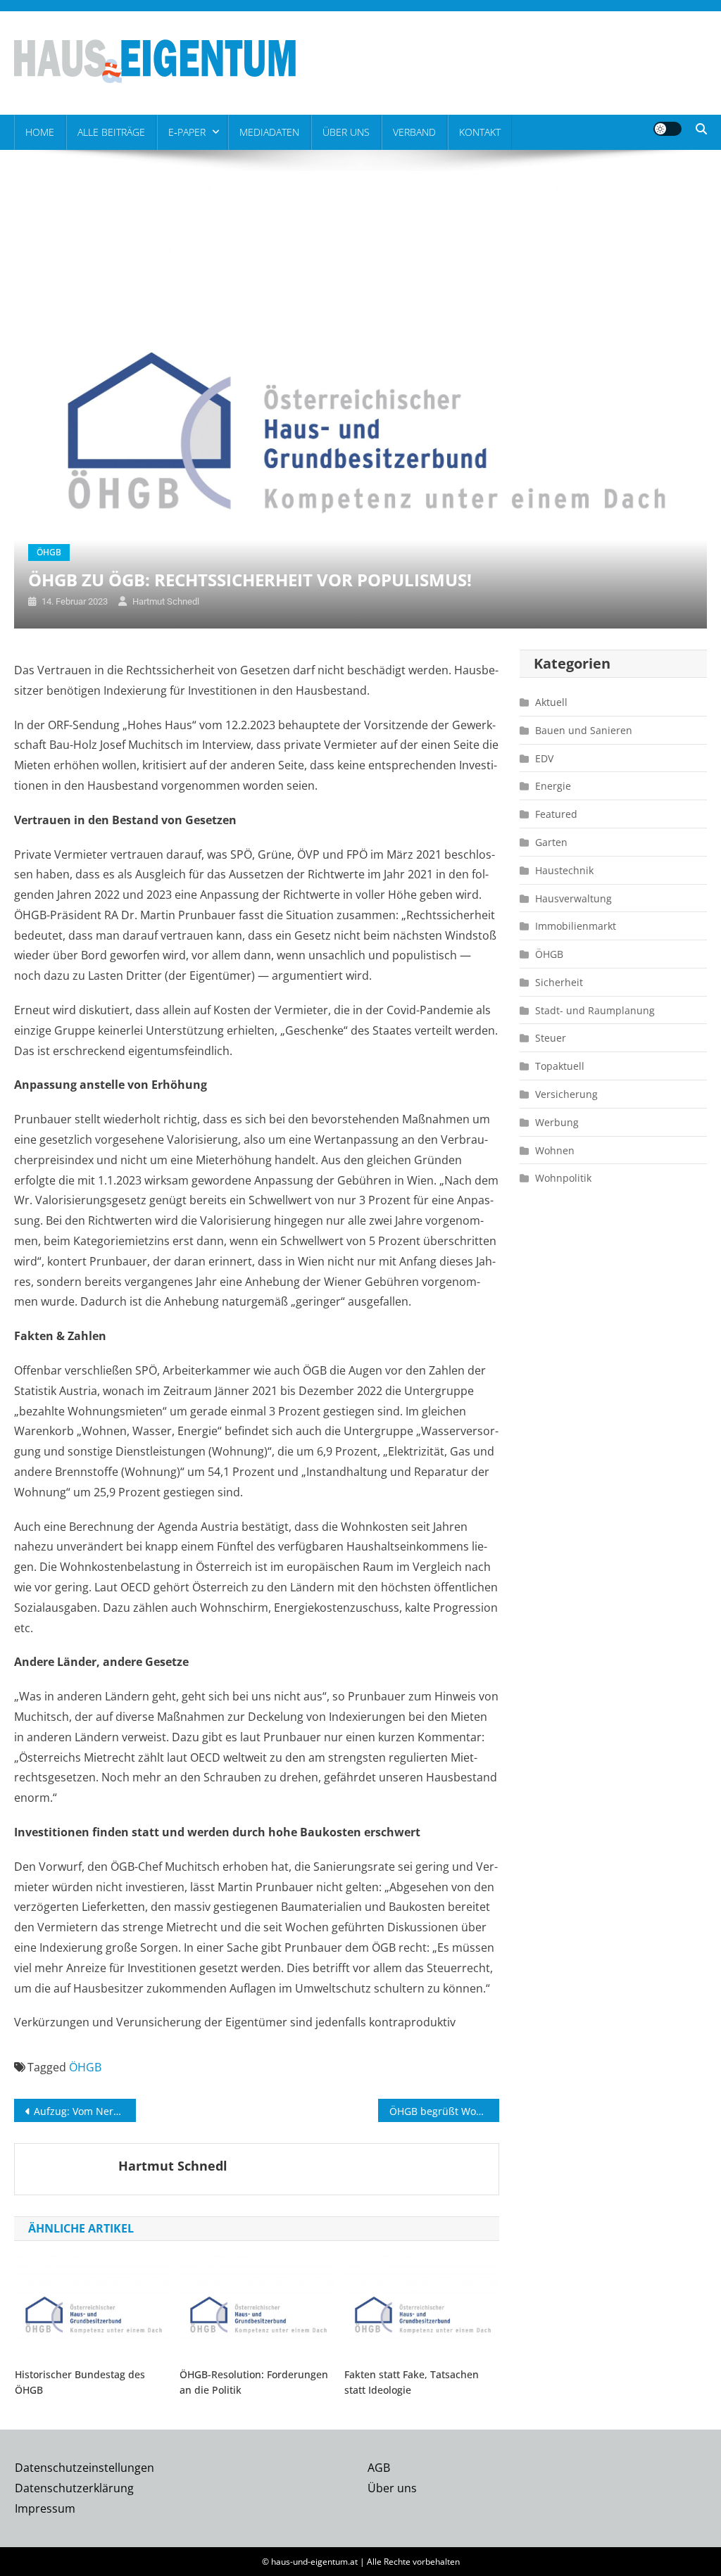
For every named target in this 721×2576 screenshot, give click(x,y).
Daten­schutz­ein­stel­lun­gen (84, 2468)
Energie (553, 786)
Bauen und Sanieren (584, 730)
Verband (414, 132)
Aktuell (551, 702)
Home (40, 132)
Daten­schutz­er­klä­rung (74, 2488)
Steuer (551, 1038)
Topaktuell (560, 1066)
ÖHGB (49, 552)
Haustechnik (564, 870)
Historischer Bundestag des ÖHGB (80, 2382)
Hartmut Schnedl (166, 601)
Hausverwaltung (573, 898)
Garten (551, 842)
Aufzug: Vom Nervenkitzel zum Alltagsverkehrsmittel (84, 2111)
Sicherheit (559, 982)
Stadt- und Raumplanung (595, 1010)
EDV (544, 758)
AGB (379, 2468)
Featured (556, 814)
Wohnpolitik (563, 1178)
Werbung (557, 1122)
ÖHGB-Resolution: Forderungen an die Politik (254, 2382)
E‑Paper (187, 132)
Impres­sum (45, 2508)
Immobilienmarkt (576, 926)
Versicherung (566, 1094)
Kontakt (480, 132)
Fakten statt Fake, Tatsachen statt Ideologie (412, 2382)
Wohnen (555, 1150)
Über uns (346, 132)
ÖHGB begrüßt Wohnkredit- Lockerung (444, 2111)
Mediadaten (269, 132)
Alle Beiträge (111, 132)
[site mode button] (667, 129)
